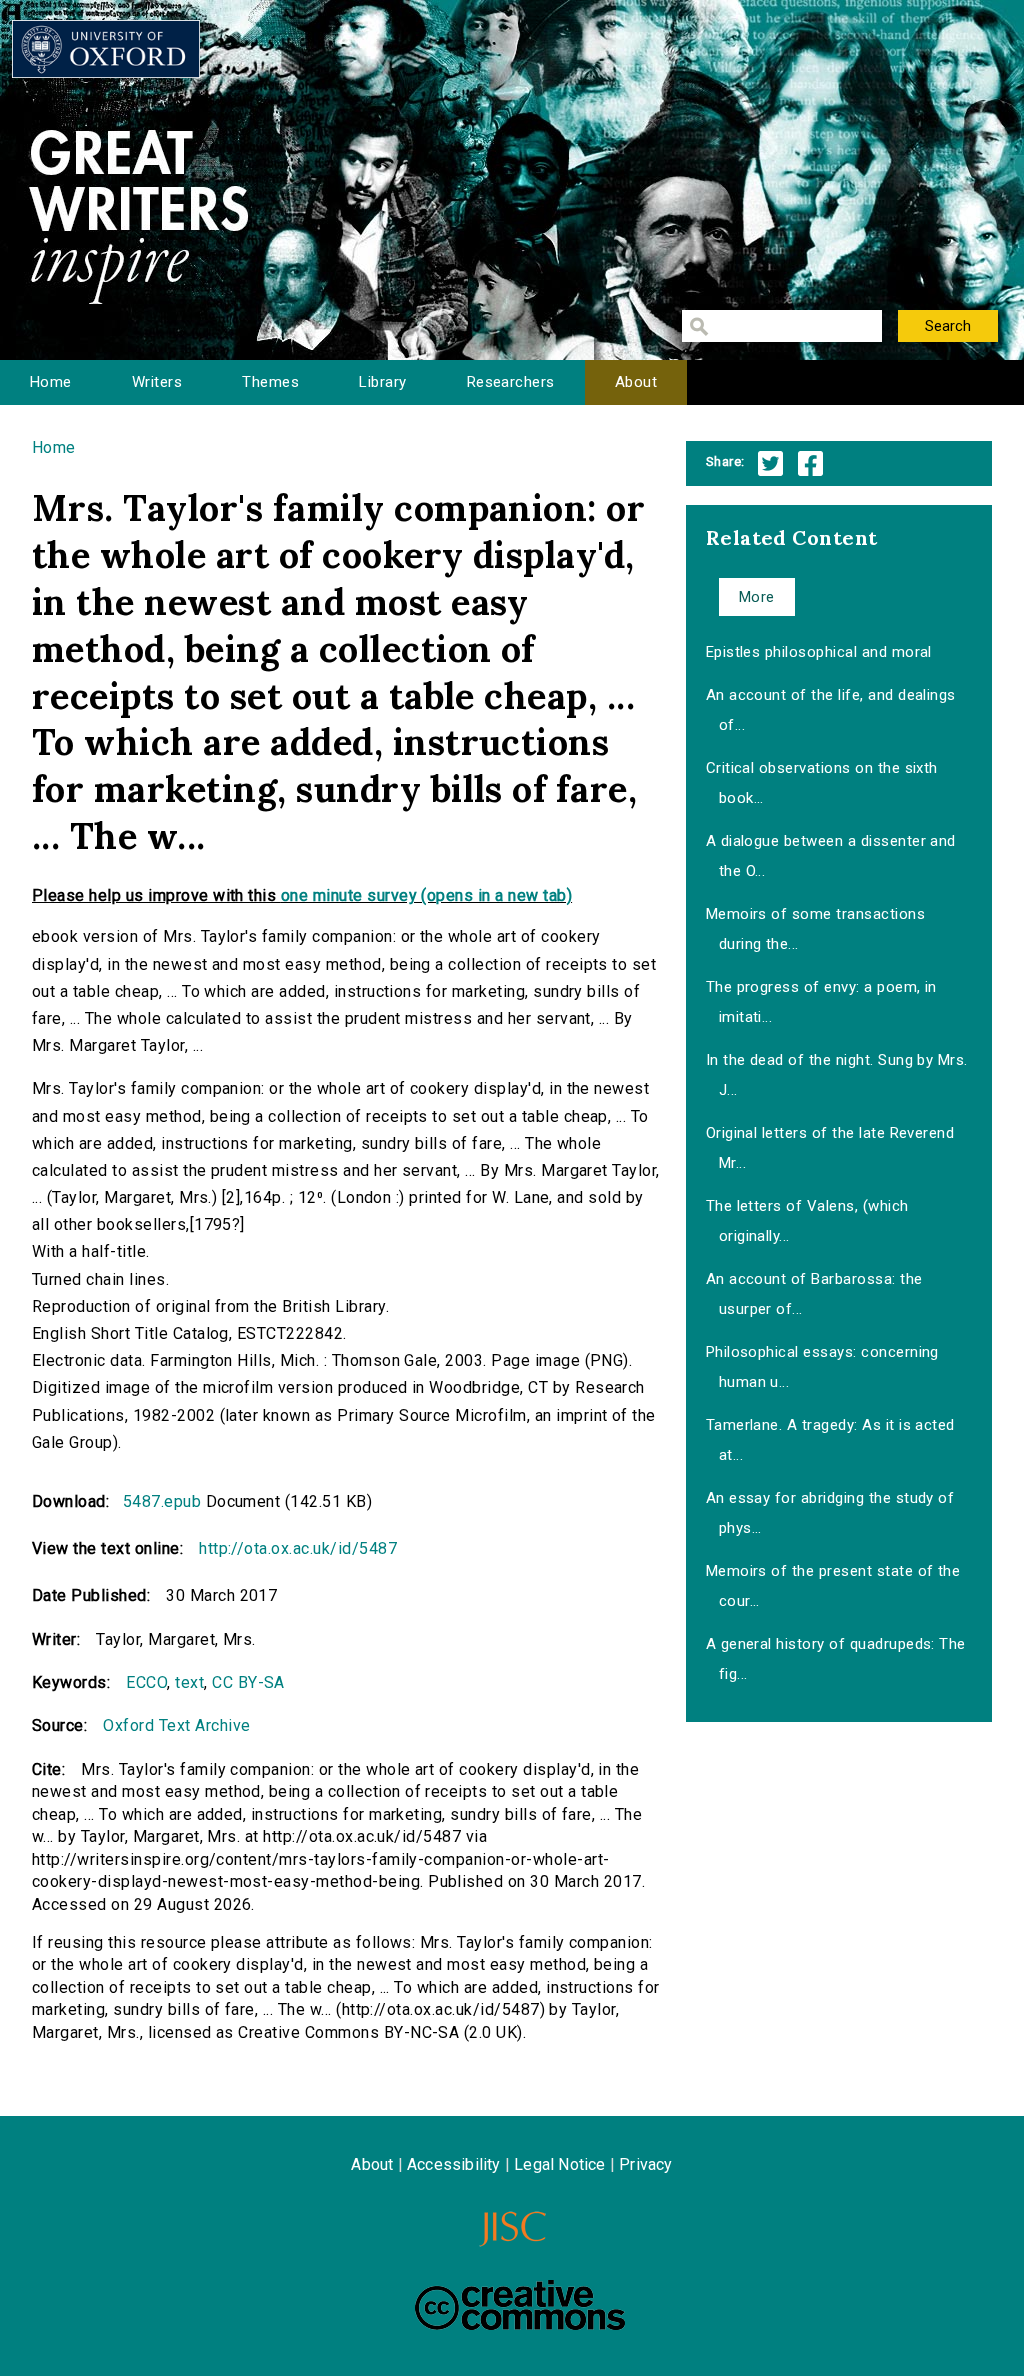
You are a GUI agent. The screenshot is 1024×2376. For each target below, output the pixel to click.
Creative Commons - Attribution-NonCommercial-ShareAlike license (520, 2305)
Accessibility (454, 2164)
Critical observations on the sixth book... (822, 783)
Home (51, 382)
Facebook (810, 463)
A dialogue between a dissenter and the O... (831, 856)
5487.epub (162, 1501)
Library (382, 382)
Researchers (511, 382)
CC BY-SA (248, 1682)
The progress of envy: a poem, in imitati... (821, 1002)
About (636, 382)
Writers (157, 382)
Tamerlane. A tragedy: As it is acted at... (830, 1440)
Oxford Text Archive (176, 1725)
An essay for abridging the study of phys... (830, 1513)
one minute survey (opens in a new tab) (426, 895)
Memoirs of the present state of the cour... (833, 1586)
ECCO (146, 1682)
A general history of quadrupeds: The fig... (836, 1659)
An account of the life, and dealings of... (831, 710)
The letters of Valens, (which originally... (807, 1221)
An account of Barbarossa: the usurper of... (814, 1294)
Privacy (645, 2164)
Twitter (770, 463)
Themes (270, 382)
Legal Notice (559, 2164)
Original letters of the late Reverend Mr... (830, 1148)
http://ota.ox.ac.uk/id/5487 (298, 1548)
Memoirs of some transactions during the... (815, 929)
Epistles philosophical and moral (819, 652)
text (189, 1682)
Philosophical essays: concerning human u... (822, 1367)
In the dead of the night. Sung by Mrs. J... (837, 1075)
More (757, 597)
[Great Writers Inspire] (106, 49)
